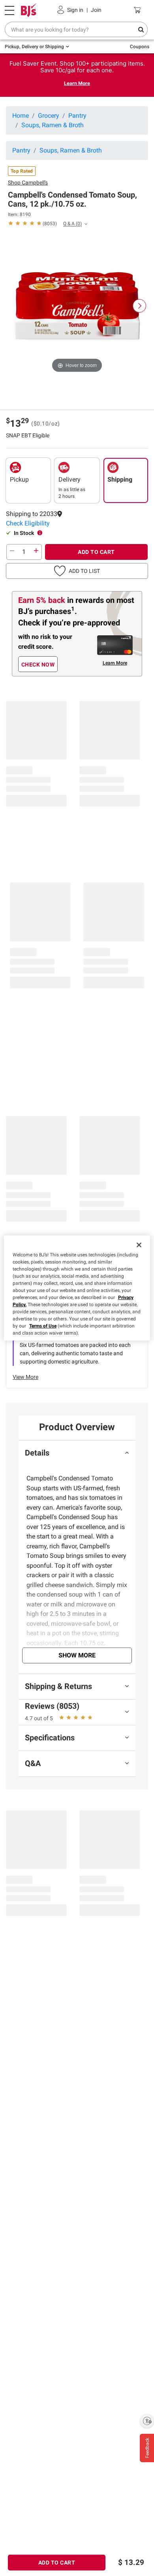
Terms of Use (43, 1326)
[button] (77, 523)
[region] (77, 1288)
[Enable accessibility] (147, 2421)
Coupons (140, 47)
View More (25, 1377)
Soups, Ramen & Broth (53, 125)
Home (21, 116)
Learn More (77, 83)
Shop (28, 183)
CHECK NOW (38, 665)
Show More (77, 1655)
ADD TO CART (96, 552)
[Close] (139, 1245)
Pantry (77, 116)
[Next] (139, 306)
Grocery (49, 116)
